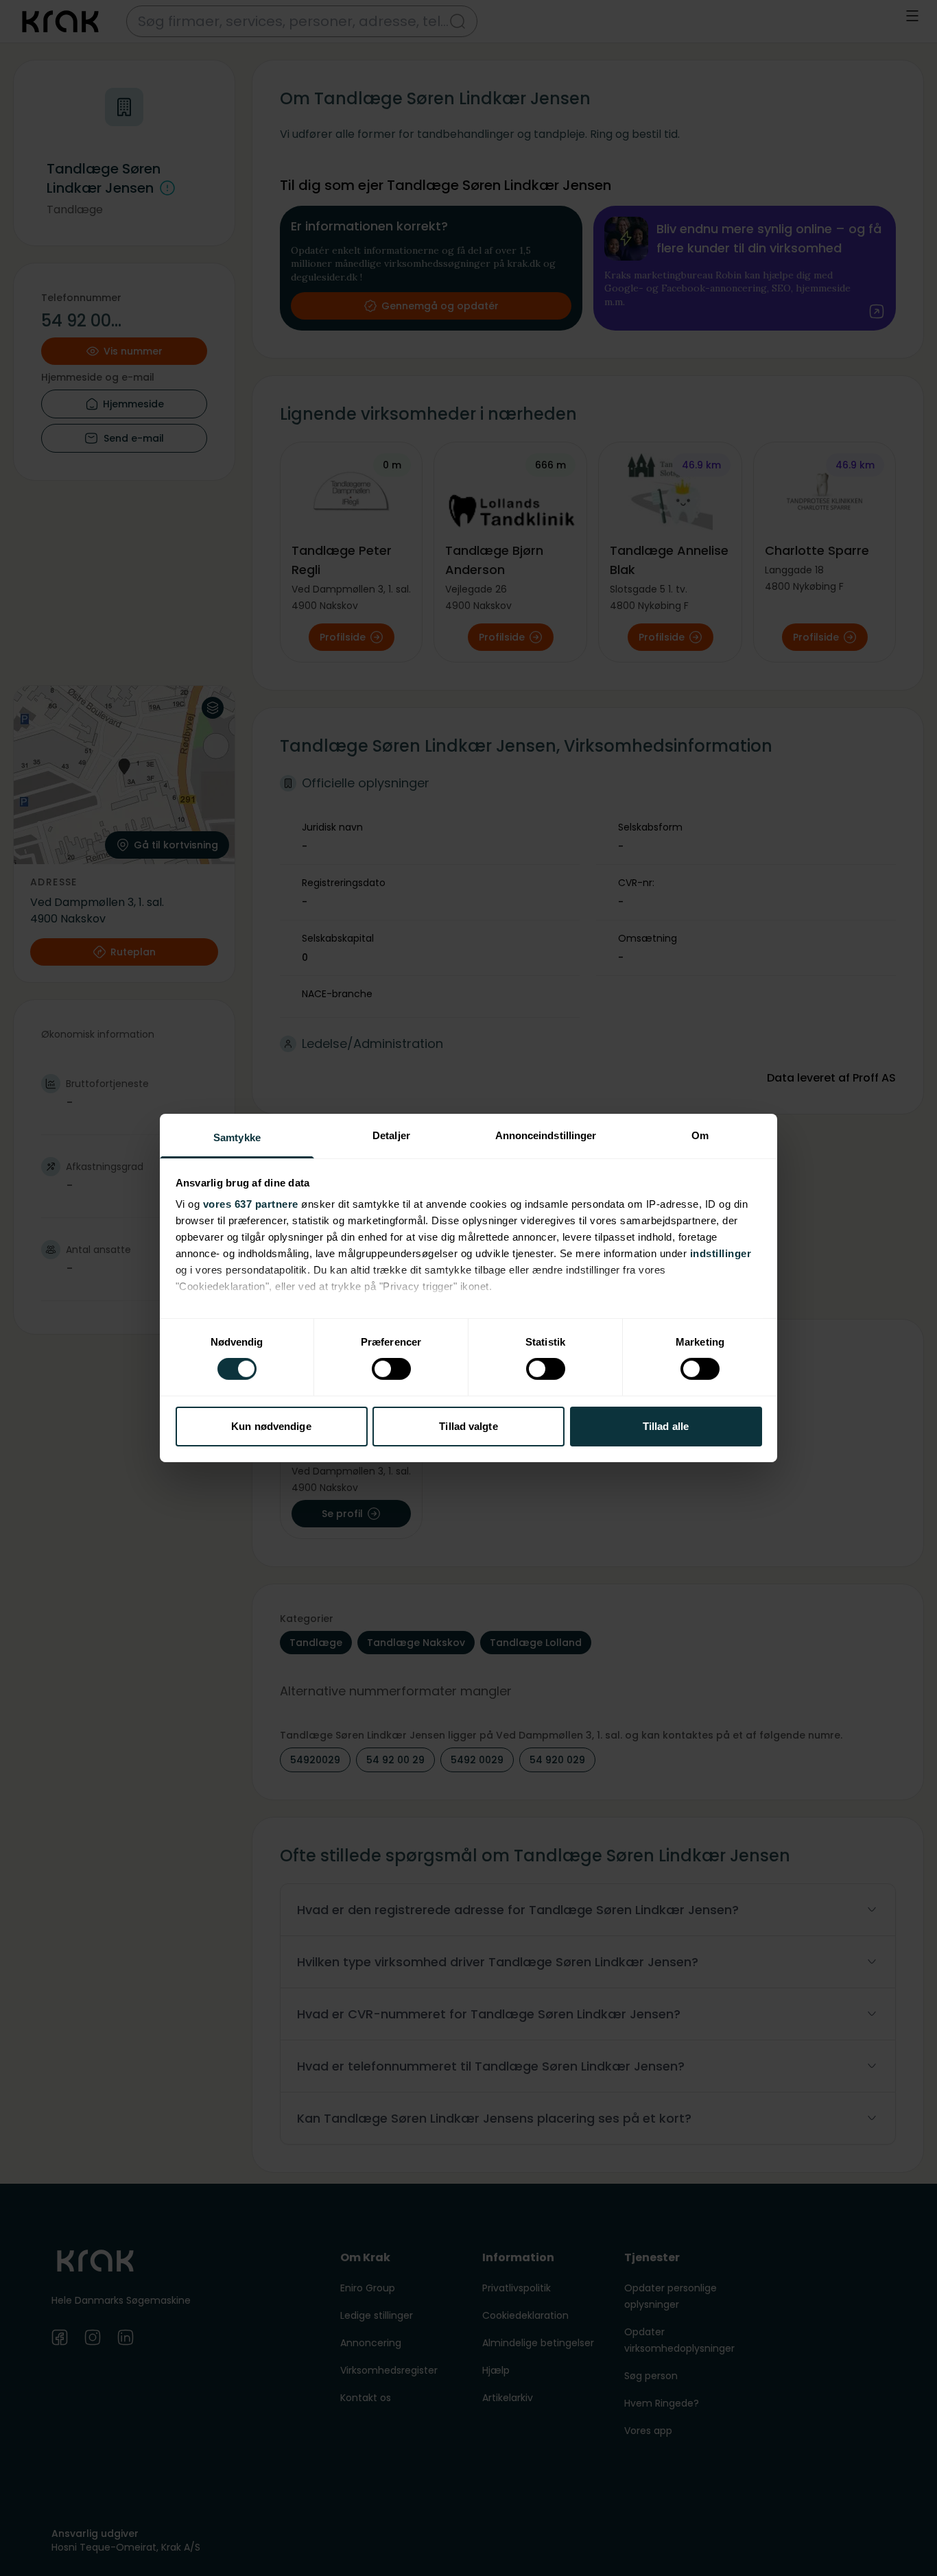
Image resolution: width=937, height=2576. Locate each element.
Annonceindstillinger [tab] (546, 1135)
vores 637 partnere (251, 1204)
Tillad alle (666, 1426)
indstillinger (721, 1253)
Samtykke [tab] (237, 1137)
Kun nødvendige (271, 1426)
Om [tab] (700, 1135)
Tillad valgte (468, 1426)
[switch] (391, 1369)
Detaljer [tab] (391, 1135)
